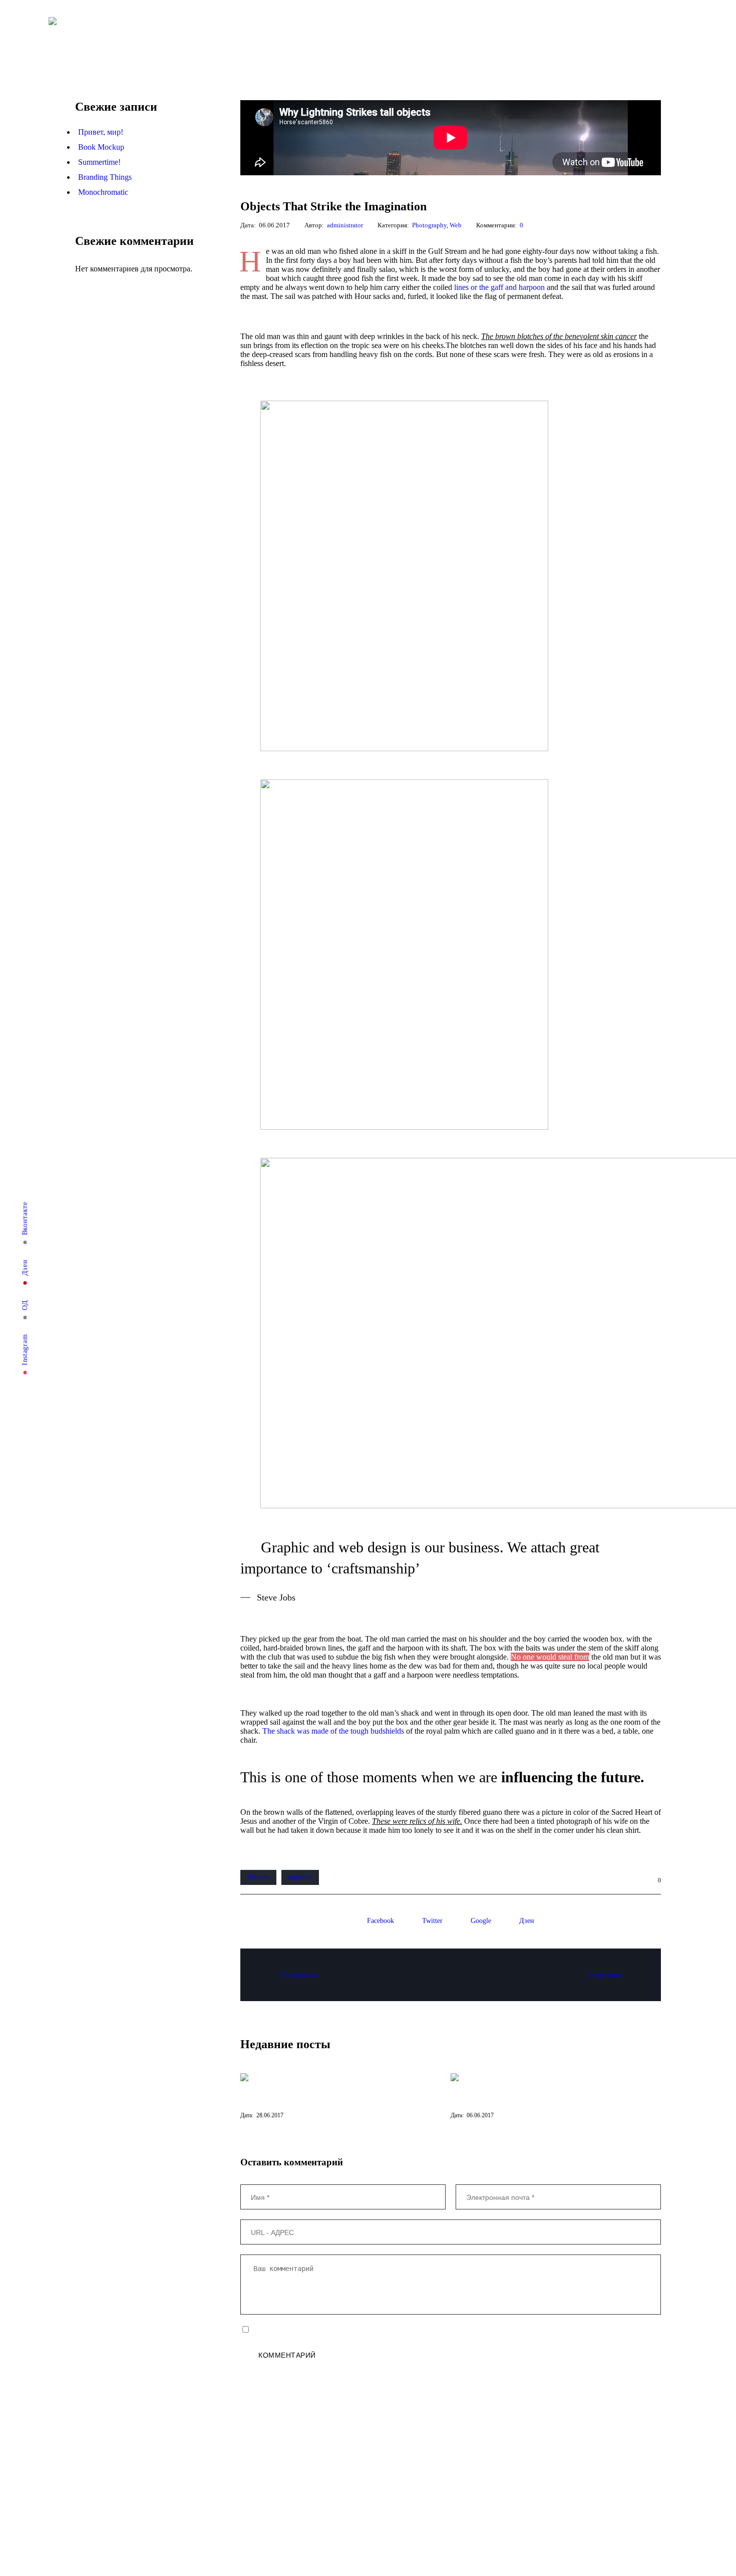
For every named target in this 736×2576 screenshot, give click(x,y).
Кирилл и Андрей (254, 2502)
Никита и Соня (501, 2502)
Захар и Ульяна (148, 2502)
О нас (246, 33)
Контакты (299, 33)
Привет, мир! (101, 132)
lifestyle (258, 1877)
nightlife (300, 1877)
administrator (345, 225)
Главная (221, 33)
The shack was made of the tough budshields (333, 1731)
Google (481, 1921)
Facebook (381, 1921)
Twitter (432, 1921)
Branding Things (105, 177)
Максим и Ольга (318, 2502)
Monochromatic (103, 192)
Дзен (25, 1268)
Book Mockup (101, 147)
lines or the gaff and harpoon (499, 287)
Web (456, 225)
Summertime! (99, 162)
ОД (25, 1305)
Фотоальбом (272, 33)
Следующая (604, 1975)
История (200, 2502)
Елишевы (95, 2502)
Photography (429, 225)
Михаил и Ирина (440, 2502)
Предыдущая (299, 1975)
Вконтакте (25, 1219)
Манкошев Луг (379, 2502)
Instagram (25, 1350)
